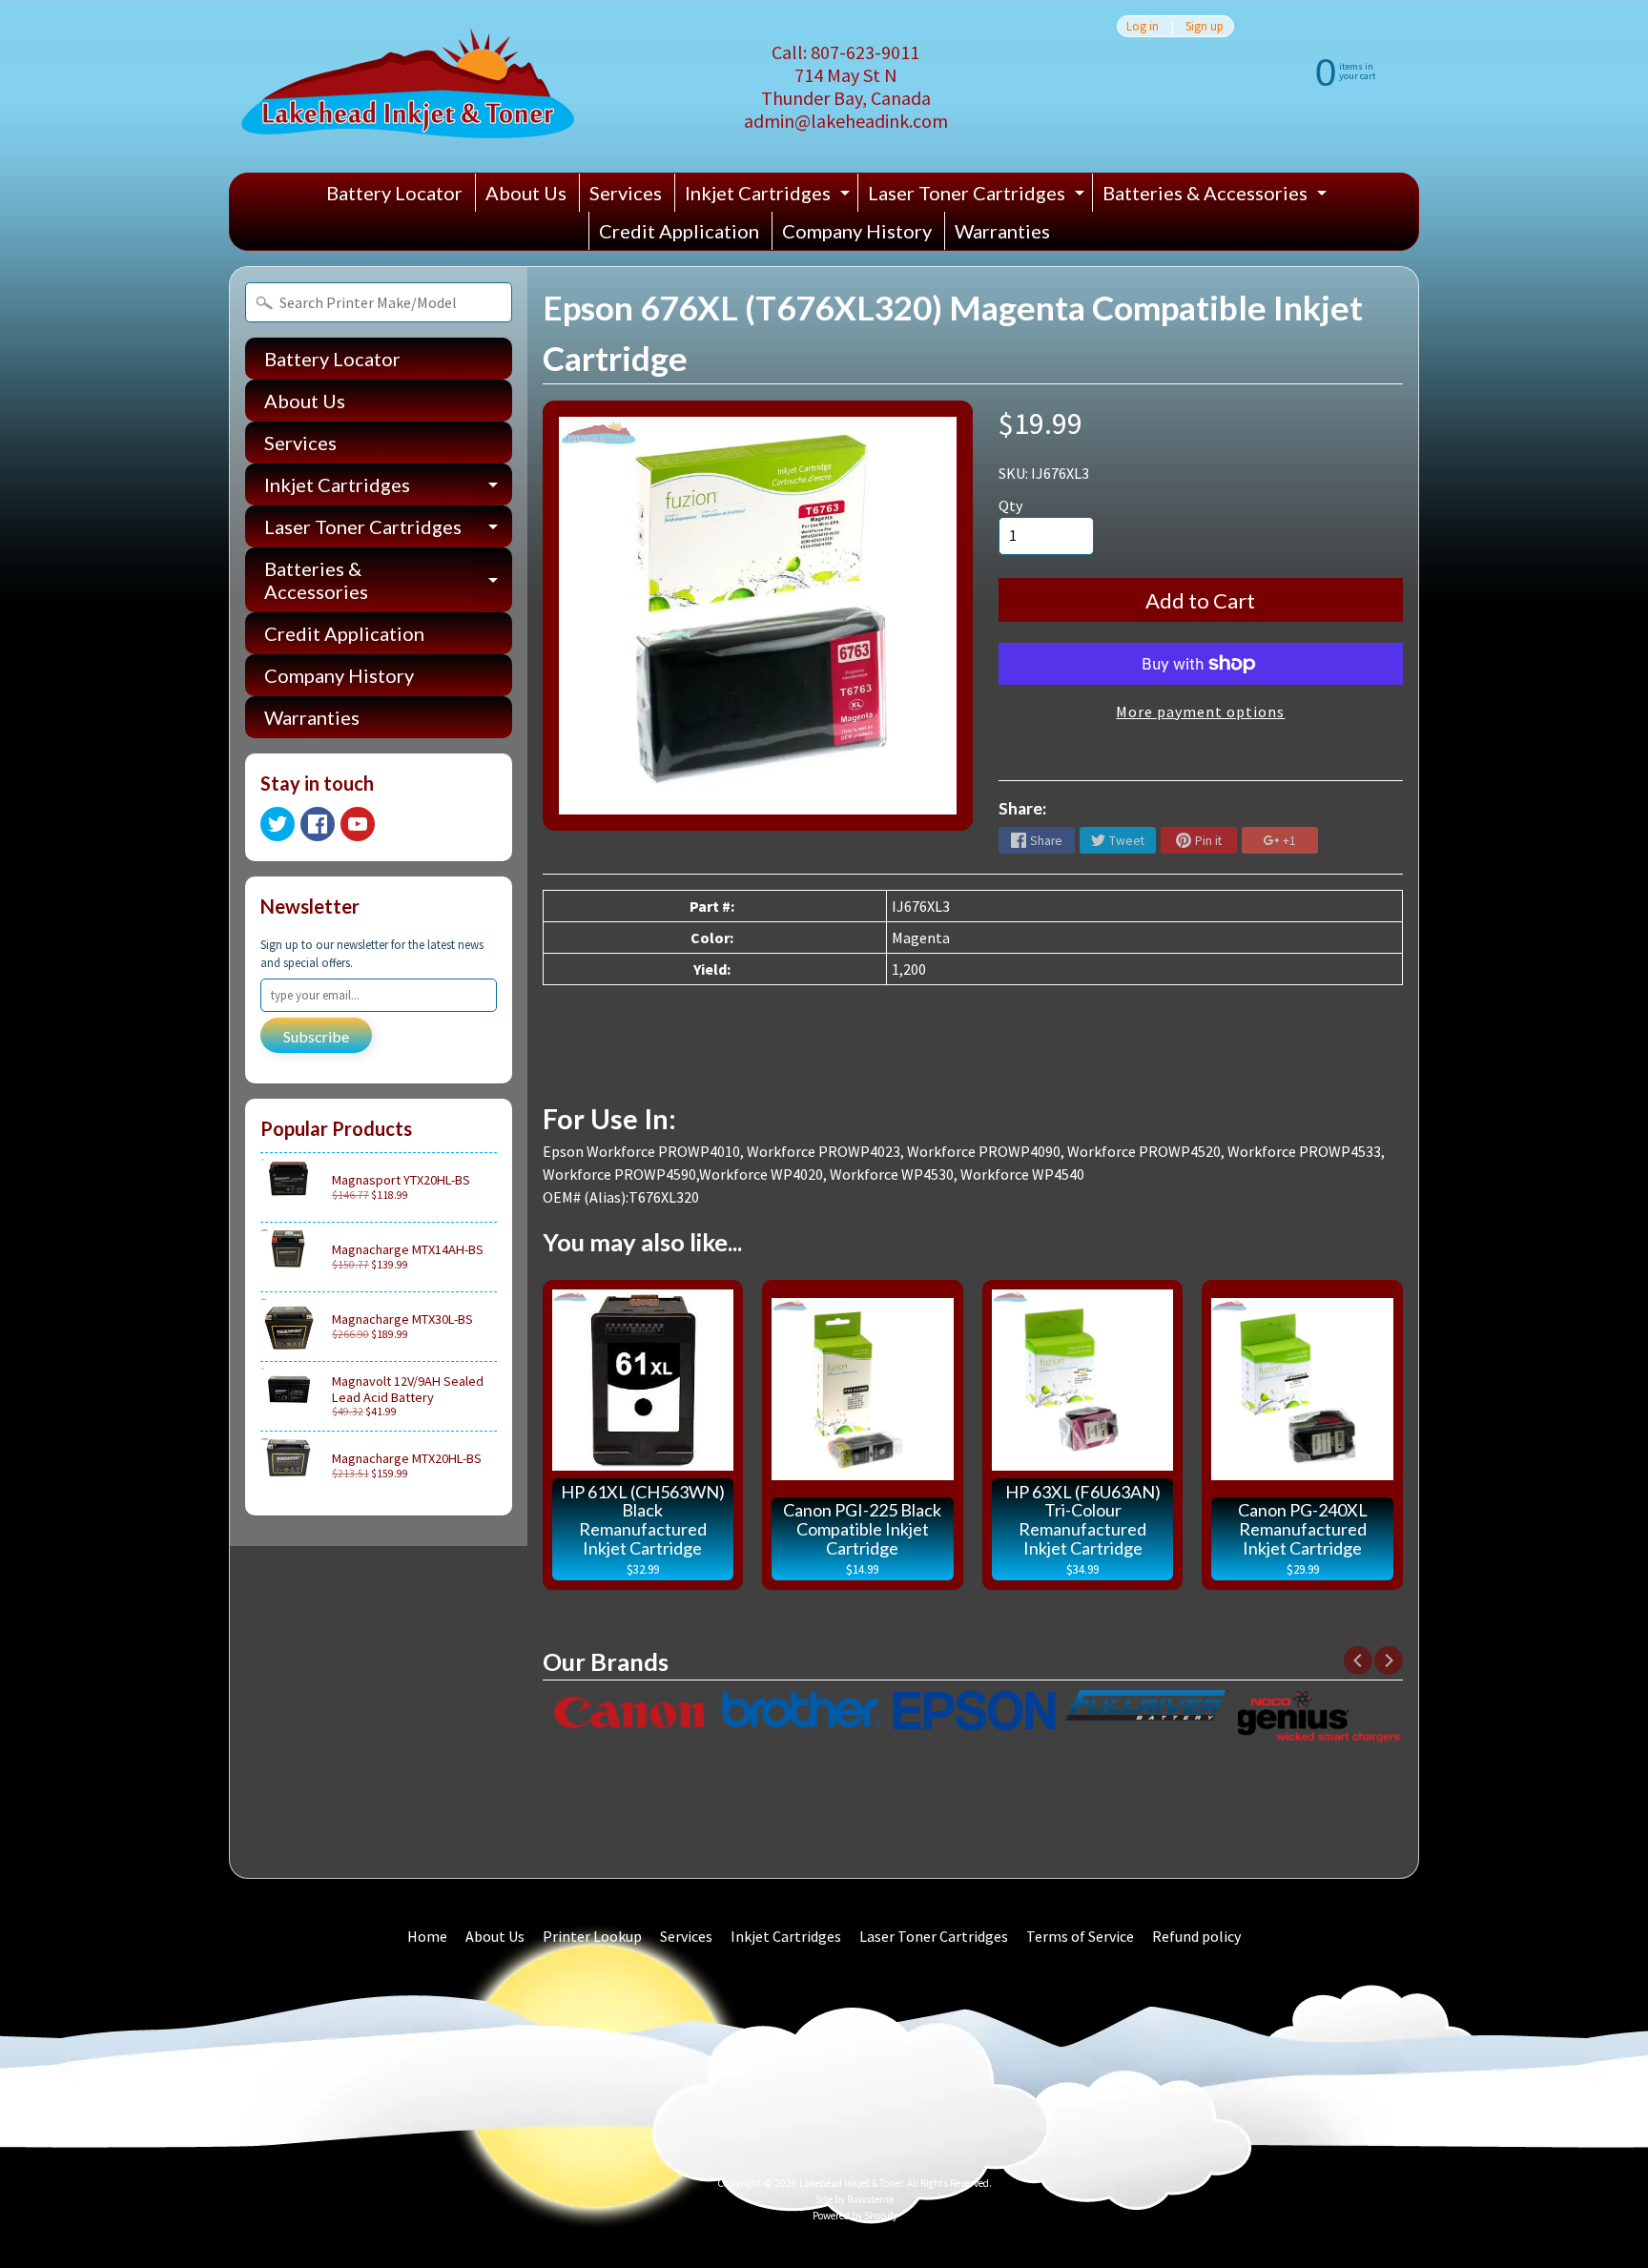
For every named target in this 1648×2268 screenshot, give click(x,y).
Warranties (1002, 231)
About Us (526, 193)
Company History (857, 231)
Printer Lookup (592, 1936)
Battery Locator (394, 193)
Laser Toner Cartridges (978, 196)
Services (626, 193)
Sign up (1205, 26)
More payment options (1200, 711)
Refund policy (1196, 1936)
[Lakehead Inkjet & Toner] (408, 86)
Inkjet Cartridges (770, 196)
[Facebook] (318, 824)
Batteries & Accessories (1217, 196)
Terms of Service (1080, 1936)
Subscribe (316, 1036)
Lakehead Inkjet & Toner (851, 2183)
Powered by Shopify (855, 2216)
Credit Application (679, 231)
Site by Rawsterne (855, 2199)
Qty (1010, 505)
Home (427, 1936)
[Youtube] (358, 824)
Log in (1143, 26)
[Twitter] (278, 824)
